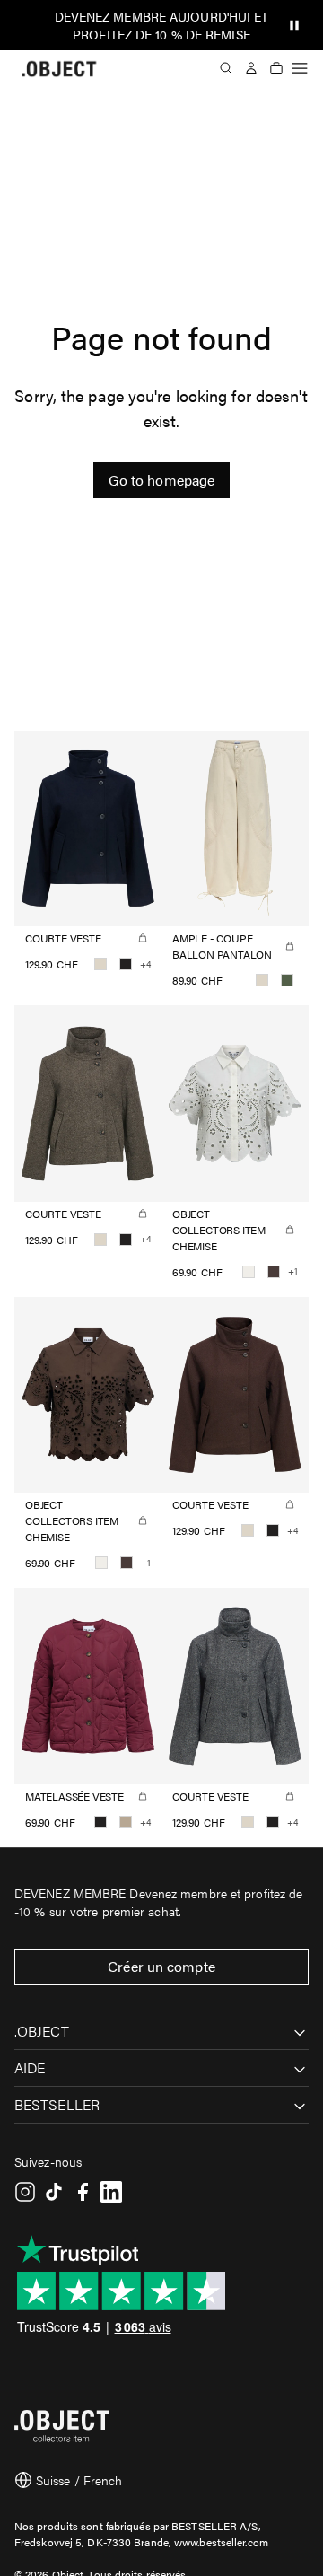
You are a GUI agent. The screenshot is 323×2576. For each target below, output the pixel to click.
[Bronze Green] (287, 980)
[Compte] (251, 68)
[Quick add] (143, 938)
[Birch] (100, 964)
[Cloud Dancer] (249, 1272)
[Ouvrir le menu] (300, 68)
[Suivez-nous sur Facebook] (83, 2192)
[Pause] (294, 25)
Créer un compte (161, 1966)
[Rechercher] (226, 68)
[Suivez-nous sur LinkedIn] (111, 2192)
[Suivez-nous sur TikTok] (54, 2192)
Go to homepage (161, 480)
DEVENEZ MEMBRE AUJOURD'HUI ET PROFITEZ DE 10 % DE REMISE (162, 25)
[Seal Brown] (274, 1272)
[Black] (126, 964)
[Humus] (126, 1822)
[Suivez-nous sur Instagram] (25, 2192)
